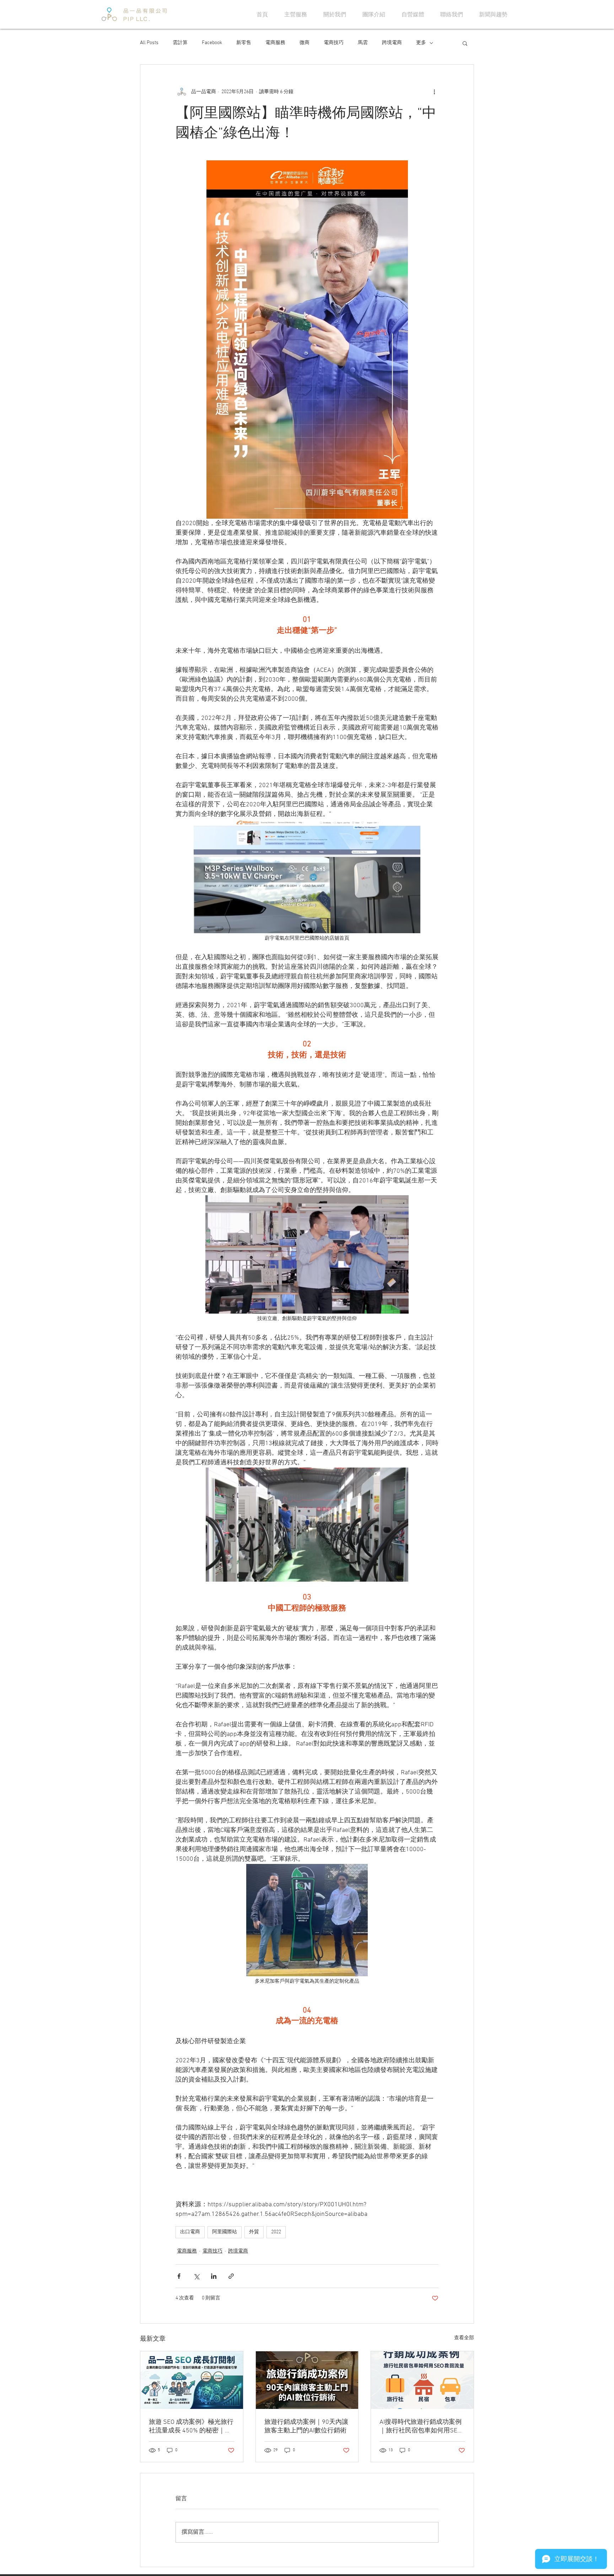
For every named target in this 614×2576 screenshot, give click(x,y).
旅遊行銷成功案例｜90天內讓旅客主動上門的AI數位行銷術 (306, 2427)
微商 (305, 43)
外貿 (254, 2232)
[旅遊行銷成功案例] (422, 2380)
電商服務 (275, 43)
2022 (276, 2232)
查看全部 (464, 2338)
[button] (465, 43)
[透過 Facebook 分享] (179, 2276)
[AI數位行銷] (307, 2380)
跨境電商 (392, 43)
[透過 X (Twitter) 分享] (196, 2276)
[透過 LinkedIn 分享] (214, 2276)
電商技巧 (334, 43)
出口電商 (190, 2232)
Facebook (212, 43)
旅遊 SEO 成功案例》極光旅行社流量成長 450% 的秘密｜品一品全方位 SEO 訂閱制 (191, 2427)
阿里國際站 (225, 2232)
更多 (421, 43)
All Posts (149, 43)
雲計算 (180, 43)
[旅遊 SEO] (192, 2380)
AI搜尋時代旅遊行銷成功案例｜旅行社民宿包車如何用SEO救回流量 (421, 2427)
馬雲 (363, 43)
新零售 (244, 43)
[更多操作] (434, 92)
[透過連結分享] (231, 2276)
